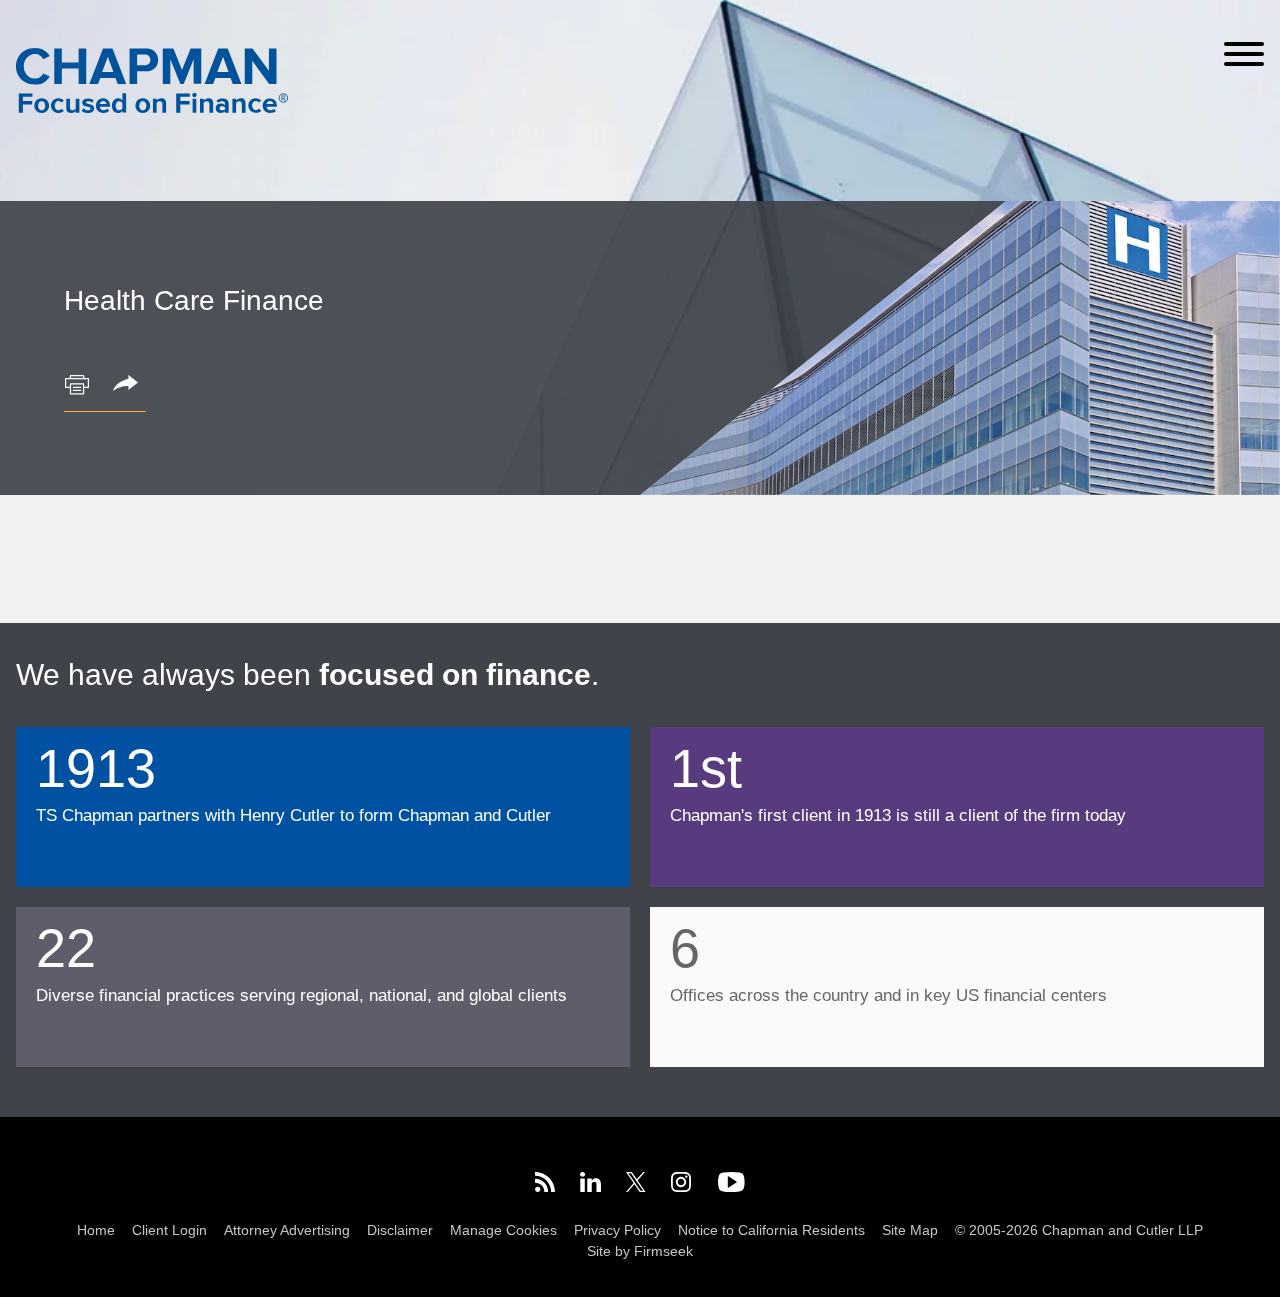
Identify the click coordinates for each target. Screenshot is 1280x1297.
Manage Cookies (503, 1230)
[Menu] (1244, 54)
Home (96, 1230)
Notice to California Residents (771, 1230)
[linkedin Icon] (590, 1185)
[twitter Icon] (636, 1185)
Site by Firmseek (640, 1251)
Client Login (169, 1230)
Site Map (910, 1230)
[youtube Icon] (731, 1185)
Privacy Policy (617, 1230)
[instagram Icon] (682, 1185)
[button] (129, 385)
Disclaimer (400, 1230)
